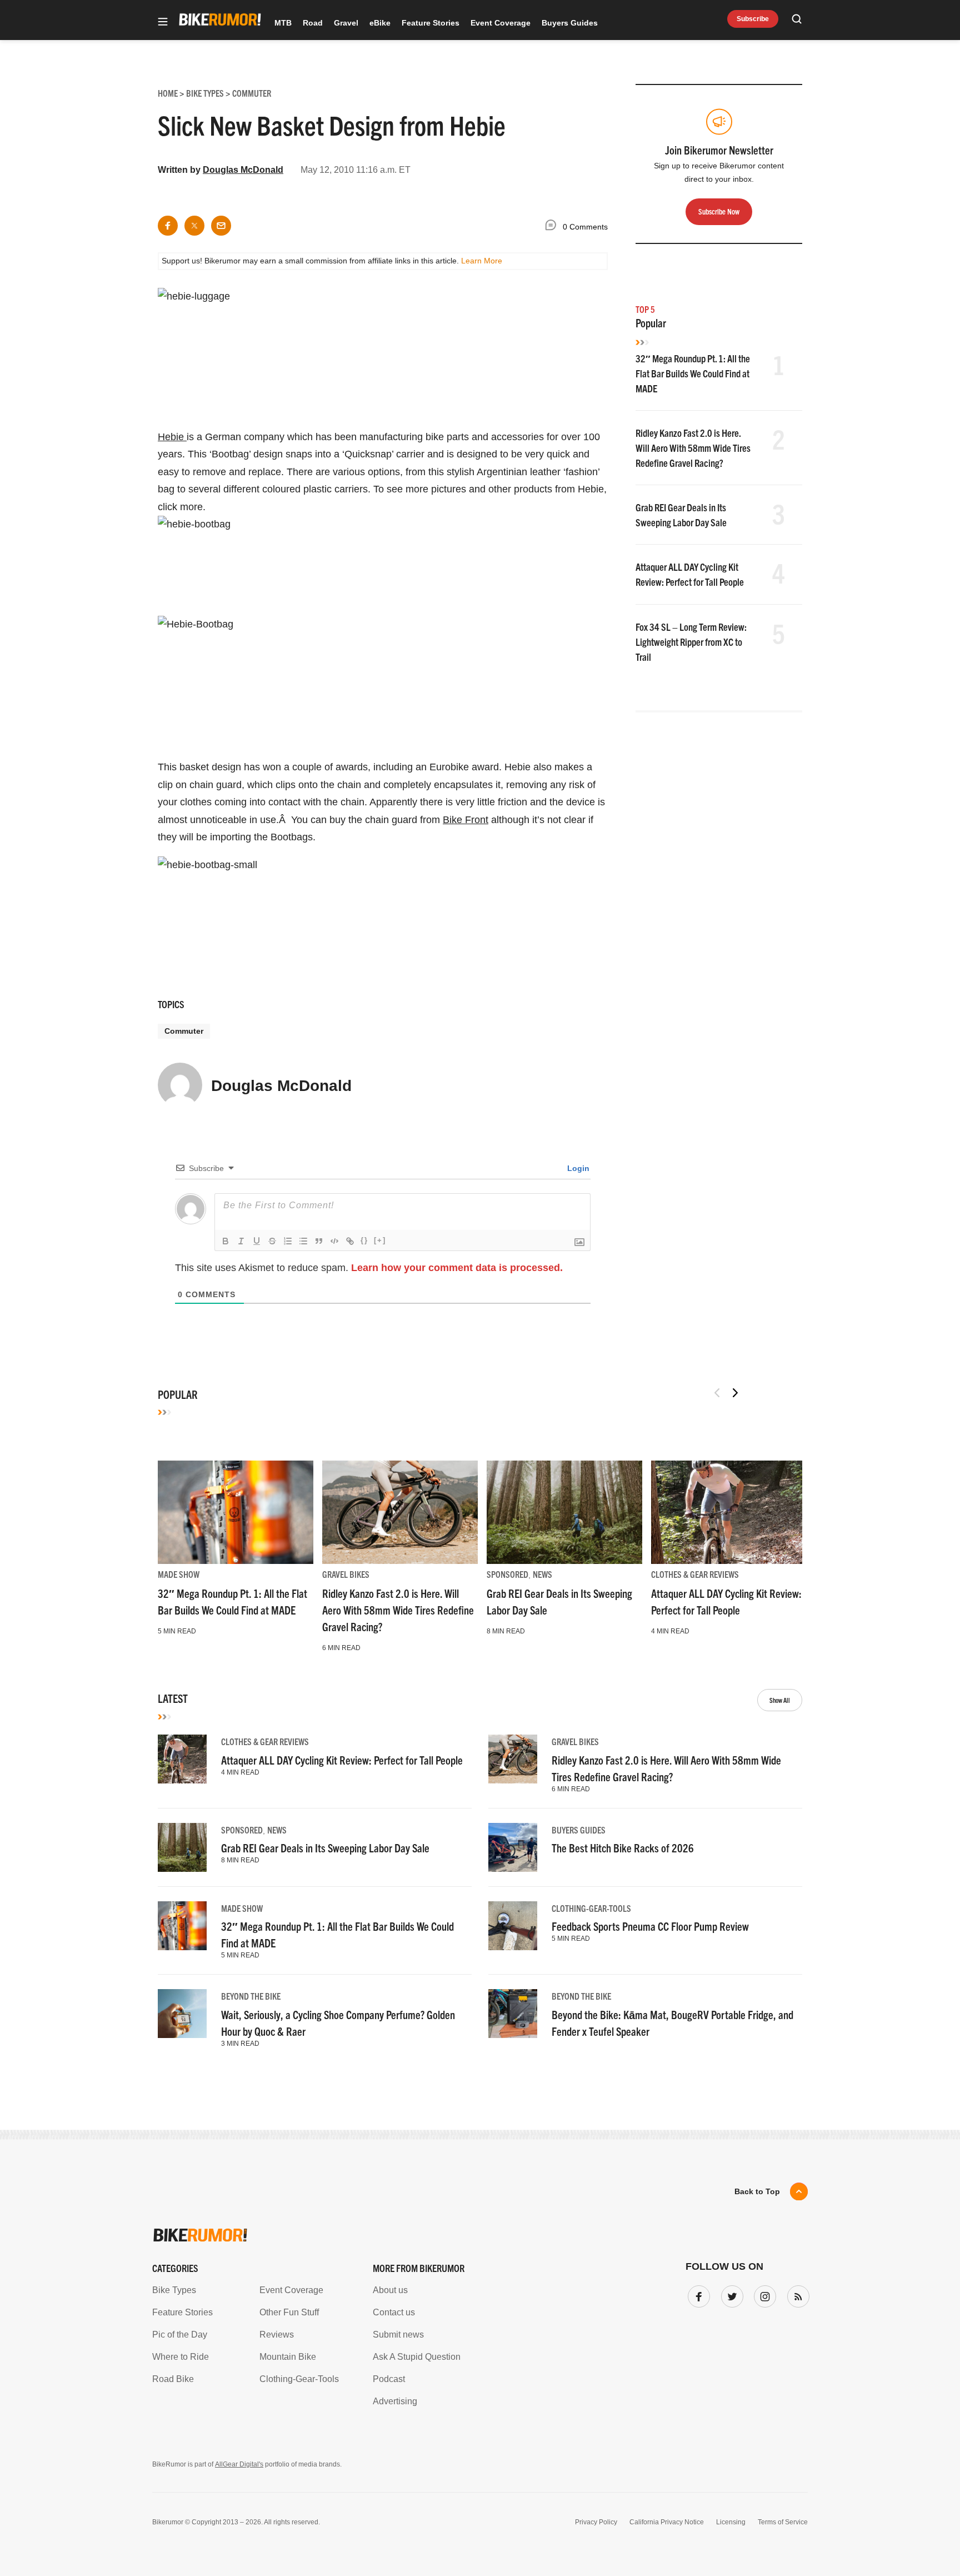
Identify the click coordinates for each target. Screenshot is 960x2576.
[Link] (350, 1241)
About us (390, 2290)
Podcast (389, 2379)
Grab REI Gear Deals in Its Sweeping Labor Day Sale (325, 1848)
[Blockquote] (319, 1241)
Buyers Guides (570, 23)
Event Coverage (501, 23)
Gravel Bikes (346, 1574)
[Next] (735, 1393)
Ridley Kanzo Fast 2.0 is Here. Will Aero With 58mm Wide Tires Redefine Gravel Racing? (693, 448)
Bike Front (466, 820)
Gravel (346, 23)
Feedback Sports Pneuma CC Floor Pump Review (650, 1926)
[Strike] (272, 1241)
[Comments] (553, 227)
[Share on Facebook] (168, 226)
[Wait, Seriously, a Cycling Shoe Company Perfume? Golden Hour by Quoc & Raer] (182, 2014)
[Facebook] (697, 2294)
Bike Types (174, 2290)
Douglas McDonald (243, 170)
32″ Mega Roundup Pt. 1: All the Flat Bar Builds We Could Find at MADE (693, 373)
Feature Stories (431, 23)
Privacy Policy (596, 2522)
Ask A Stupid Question (417, 2357)
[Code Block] (334, 1241)
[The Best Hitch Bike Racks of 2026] (513, 1847)
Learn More (482, 261)
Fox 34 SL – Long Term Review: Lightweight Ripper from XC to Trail (691, 642)
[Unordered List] (303, 1241)
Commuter (184, 1031)
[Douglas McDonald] (180, 1090)
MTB (283, 23)
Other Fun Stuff (289, 2312)
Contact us (394, 2312)
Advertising (395, 2401)
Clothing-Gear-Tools (591, 1908)
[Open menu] (163, 23)
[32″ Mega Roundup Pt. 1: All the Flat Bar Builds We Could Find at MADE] (236, 1512)
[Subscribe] (796, 2294)
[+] (380, 1240)
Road (313, 23)
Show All (780, 1700)
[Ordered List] (288, 1241)
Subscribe (753, 19)
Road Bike (173, 2379)
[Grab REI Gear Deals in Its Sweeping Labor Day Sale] (564, 1512)
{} (364, 1240)
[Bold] (226, 1241)
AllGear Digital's (239, 2464)
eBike (380, 23)
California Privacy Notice (667, 2522)
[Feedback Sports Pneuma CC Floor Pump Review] (513, 1926)
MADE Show (179, 1574)
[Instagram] (763, 2294)
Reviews (277, 2335)
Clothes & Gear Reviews (695, 1574)
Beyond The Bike (251, 1996)
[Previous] (717, 1393)
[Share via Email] (221, 226)
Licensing (731, 2522)
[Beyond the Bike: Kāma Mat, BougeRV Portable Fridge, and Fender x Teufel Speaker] (513, 2014)
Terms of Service (783, 2522)
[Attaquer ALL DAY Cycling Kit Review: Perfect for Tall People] (729, 1512)
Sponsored (507, 1574)
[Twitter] (730, 2294)
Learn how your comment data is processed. (457, 1268)
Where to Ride (181, 2357)
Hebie (172, 437)
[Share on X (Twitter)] (194, 226)
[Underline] (257, 1241)
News (542, 1574)
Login (577, 1168)
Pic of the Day (180, 2335)
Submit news (398, 2335)
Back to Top (757, 2191)
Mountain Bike (288, 2357)
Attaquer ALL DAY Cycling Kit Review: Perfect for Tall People (342, 1760)
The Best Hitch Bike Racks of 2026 (623, 1848)
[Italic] (241, 1241)
